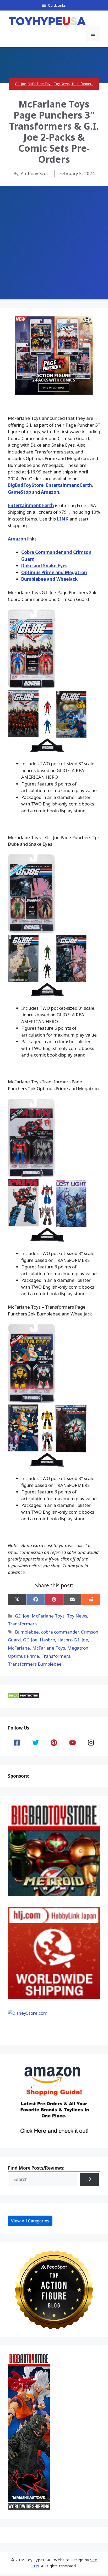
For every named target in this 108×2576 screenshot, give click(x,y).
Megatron (78, 1648)
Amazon (50, 492)
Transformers (82, 84)
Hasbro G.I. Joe (73, 1640)
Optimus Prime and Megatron (54, 572)
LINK (63, 519)
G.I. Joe (21, 84)
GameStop (19, 492)
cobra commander (60, 1632)
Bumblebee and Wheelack (49, 579)
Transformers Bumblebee (35, 1664)
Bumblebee (27, 1632)
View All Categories (30, 2221)
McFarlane (19, 1648)
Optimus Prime (23, 1656)
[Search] (89, 2179)
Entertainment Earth (69, 485)
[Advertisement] (54, 243)
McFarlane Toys (40, 84)
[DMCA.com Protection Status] (24, 1697)
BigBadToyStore (26, 485)
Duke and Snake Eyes (44, 566)
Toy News (62, 84)
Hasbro (47, 1640)
